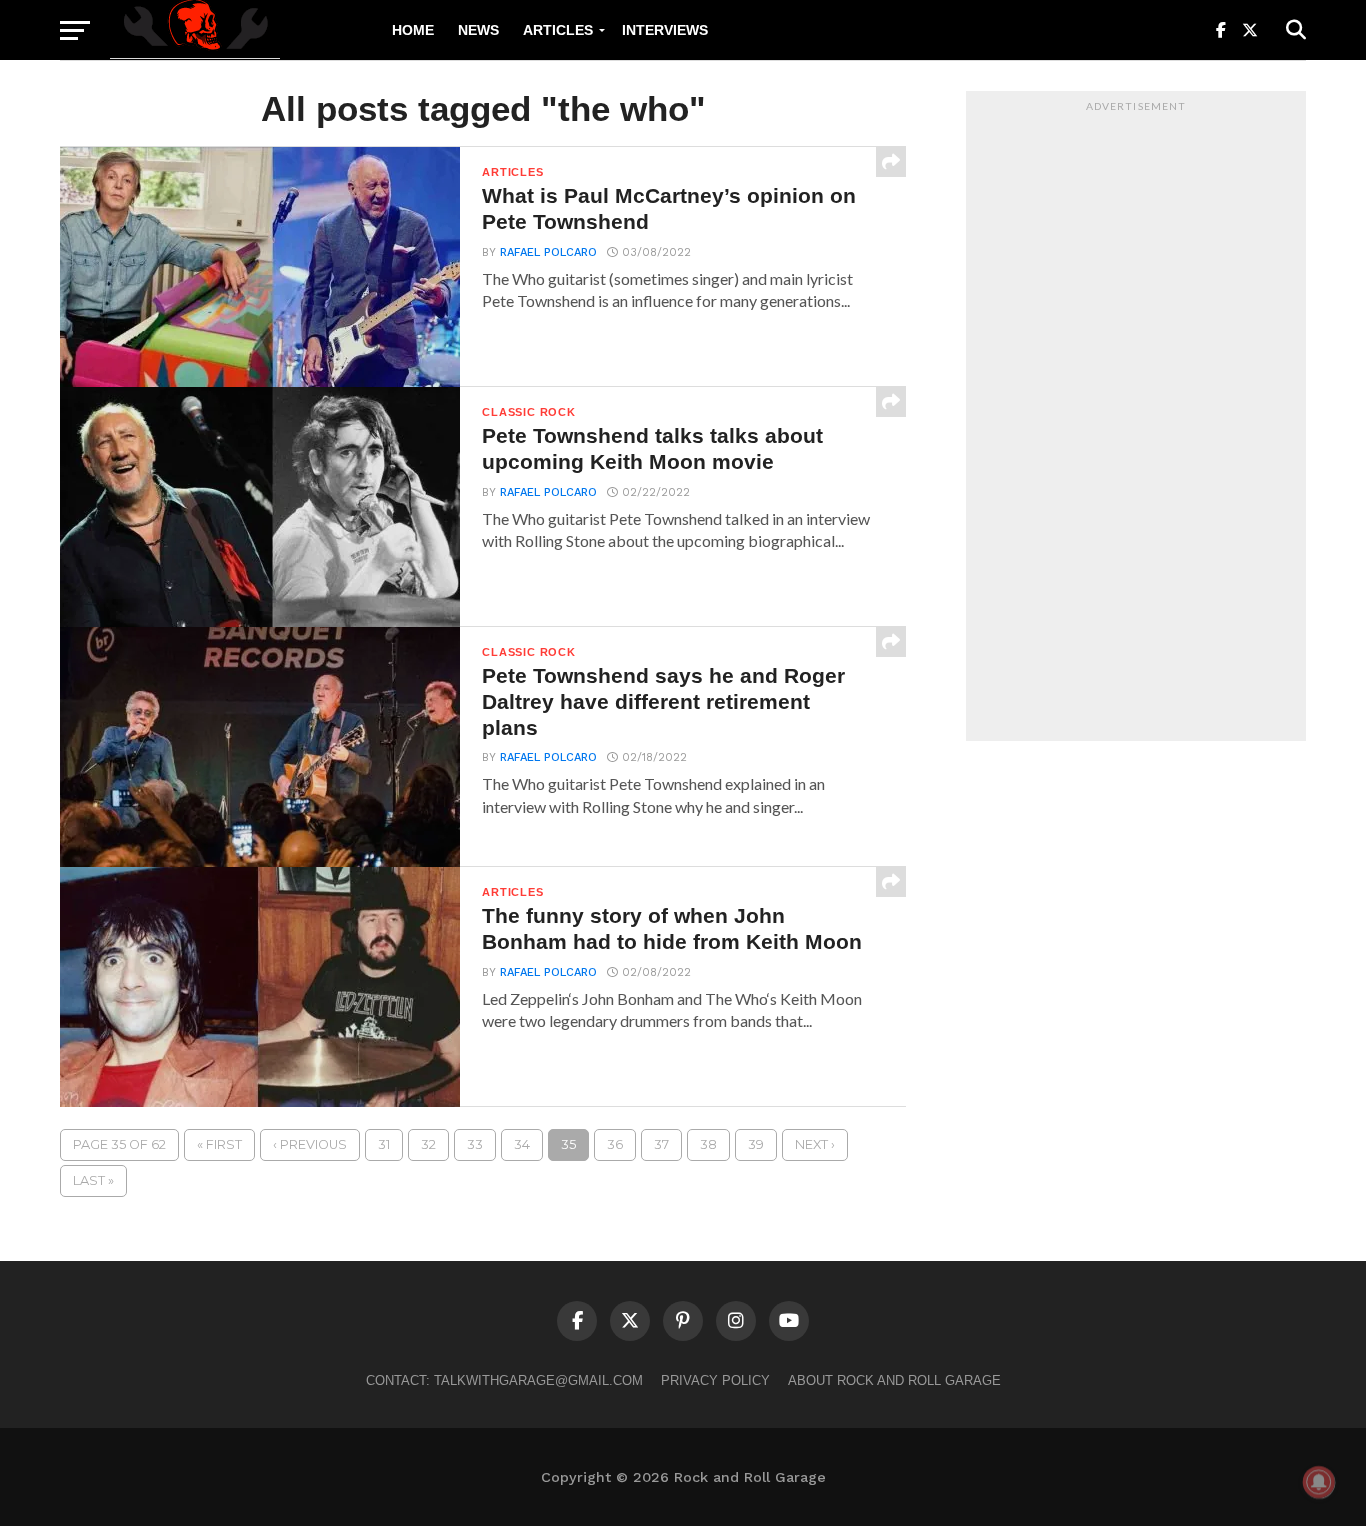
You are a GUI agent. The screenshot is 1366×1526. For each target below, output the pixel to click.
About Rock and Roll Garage (894, 1380)
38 (708, 1144)
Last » (93, 1180)
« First (219, 1144)
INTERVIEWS (665, 30)
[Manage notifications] (1319, 1482)
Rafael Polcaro (548, 252)
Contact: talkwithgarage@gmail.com (504, 1380)
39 (756, 1144)
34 (522, 1144)
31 (384, 1144)
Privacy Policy (715, 1380)
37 (661, 1144)
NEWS (478, 30)
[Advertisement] (1136, 421)
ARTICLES (558, 30)
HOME (413, 30)
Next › (815, 1144)
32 (428, 1144)
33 (475, 1144)
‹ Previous (310, 1144)
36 (615, 1144)
